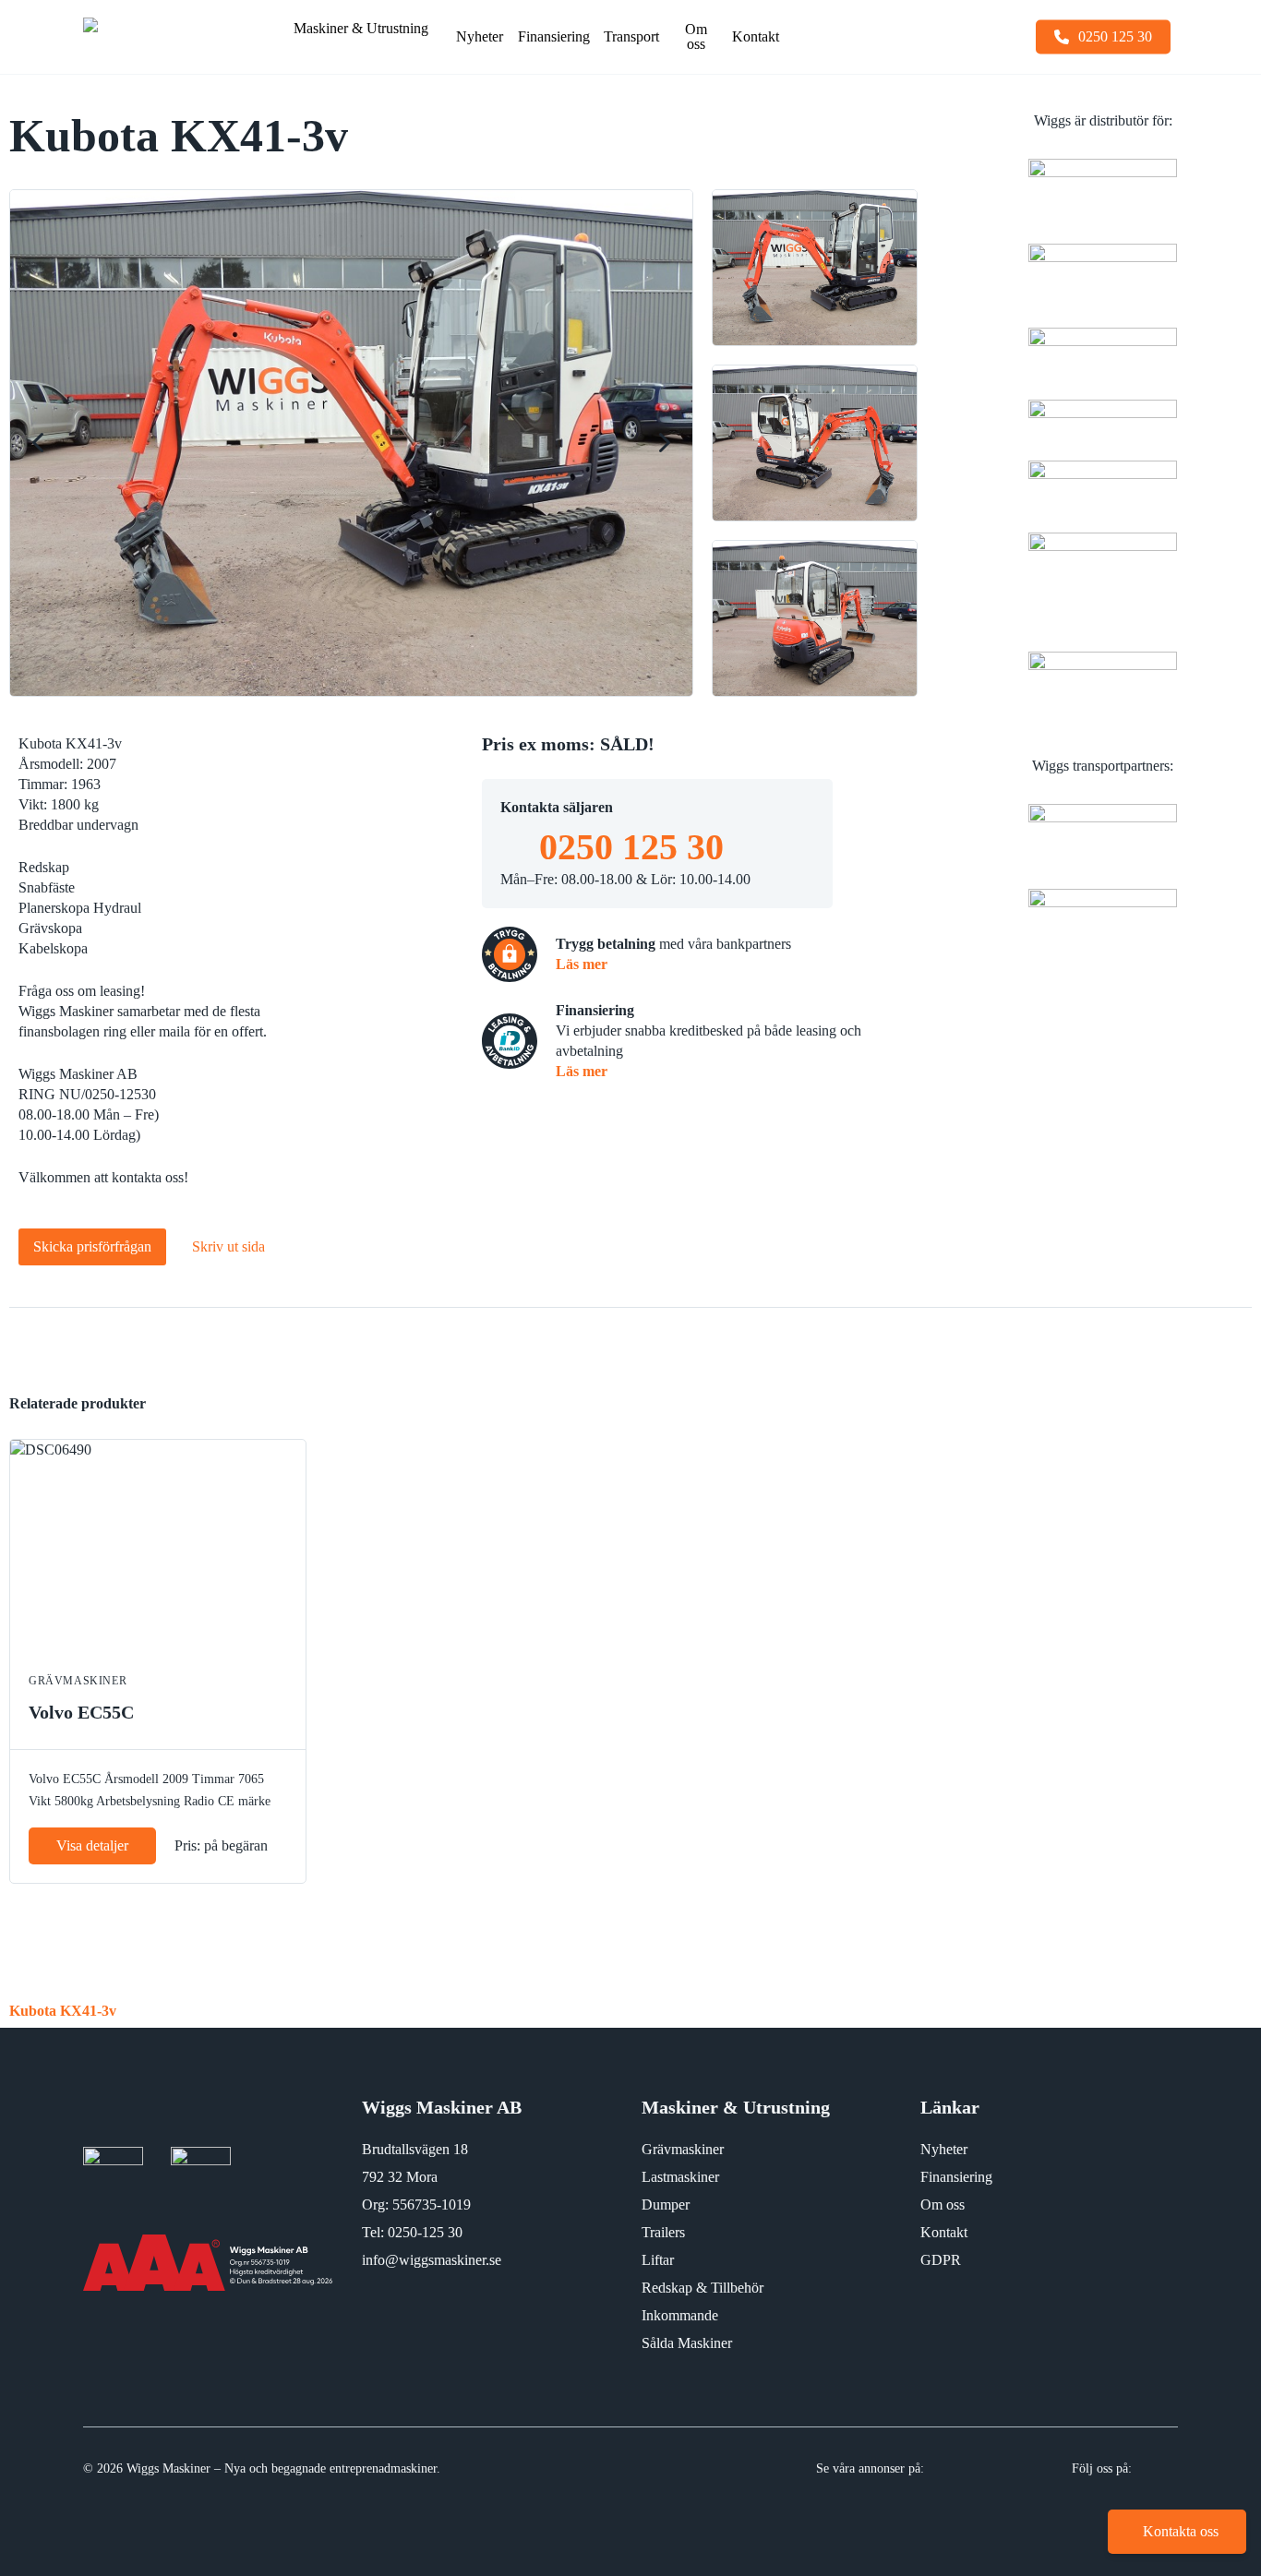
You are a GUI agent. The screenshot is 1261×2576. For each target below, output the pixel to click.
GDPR (941, 2260)
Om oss (943, 2205)
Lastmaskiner (680, 2177)
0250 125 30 (631, 847)
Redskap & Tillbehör (703, 2288)
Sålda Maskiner (687, 2343)
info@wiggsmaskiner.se (432, 2260)
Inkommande (680, 2315)
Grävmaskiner (683, 2149)
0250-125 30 (425, 2232)
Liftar (658, 2260)
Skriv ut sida (228, 1246)
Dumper (666, 2205)
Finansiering (956, 2177)
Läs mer (582, 964)
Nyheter (944, 2149)
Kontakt (944, 2232)
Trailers (663, 2232)
